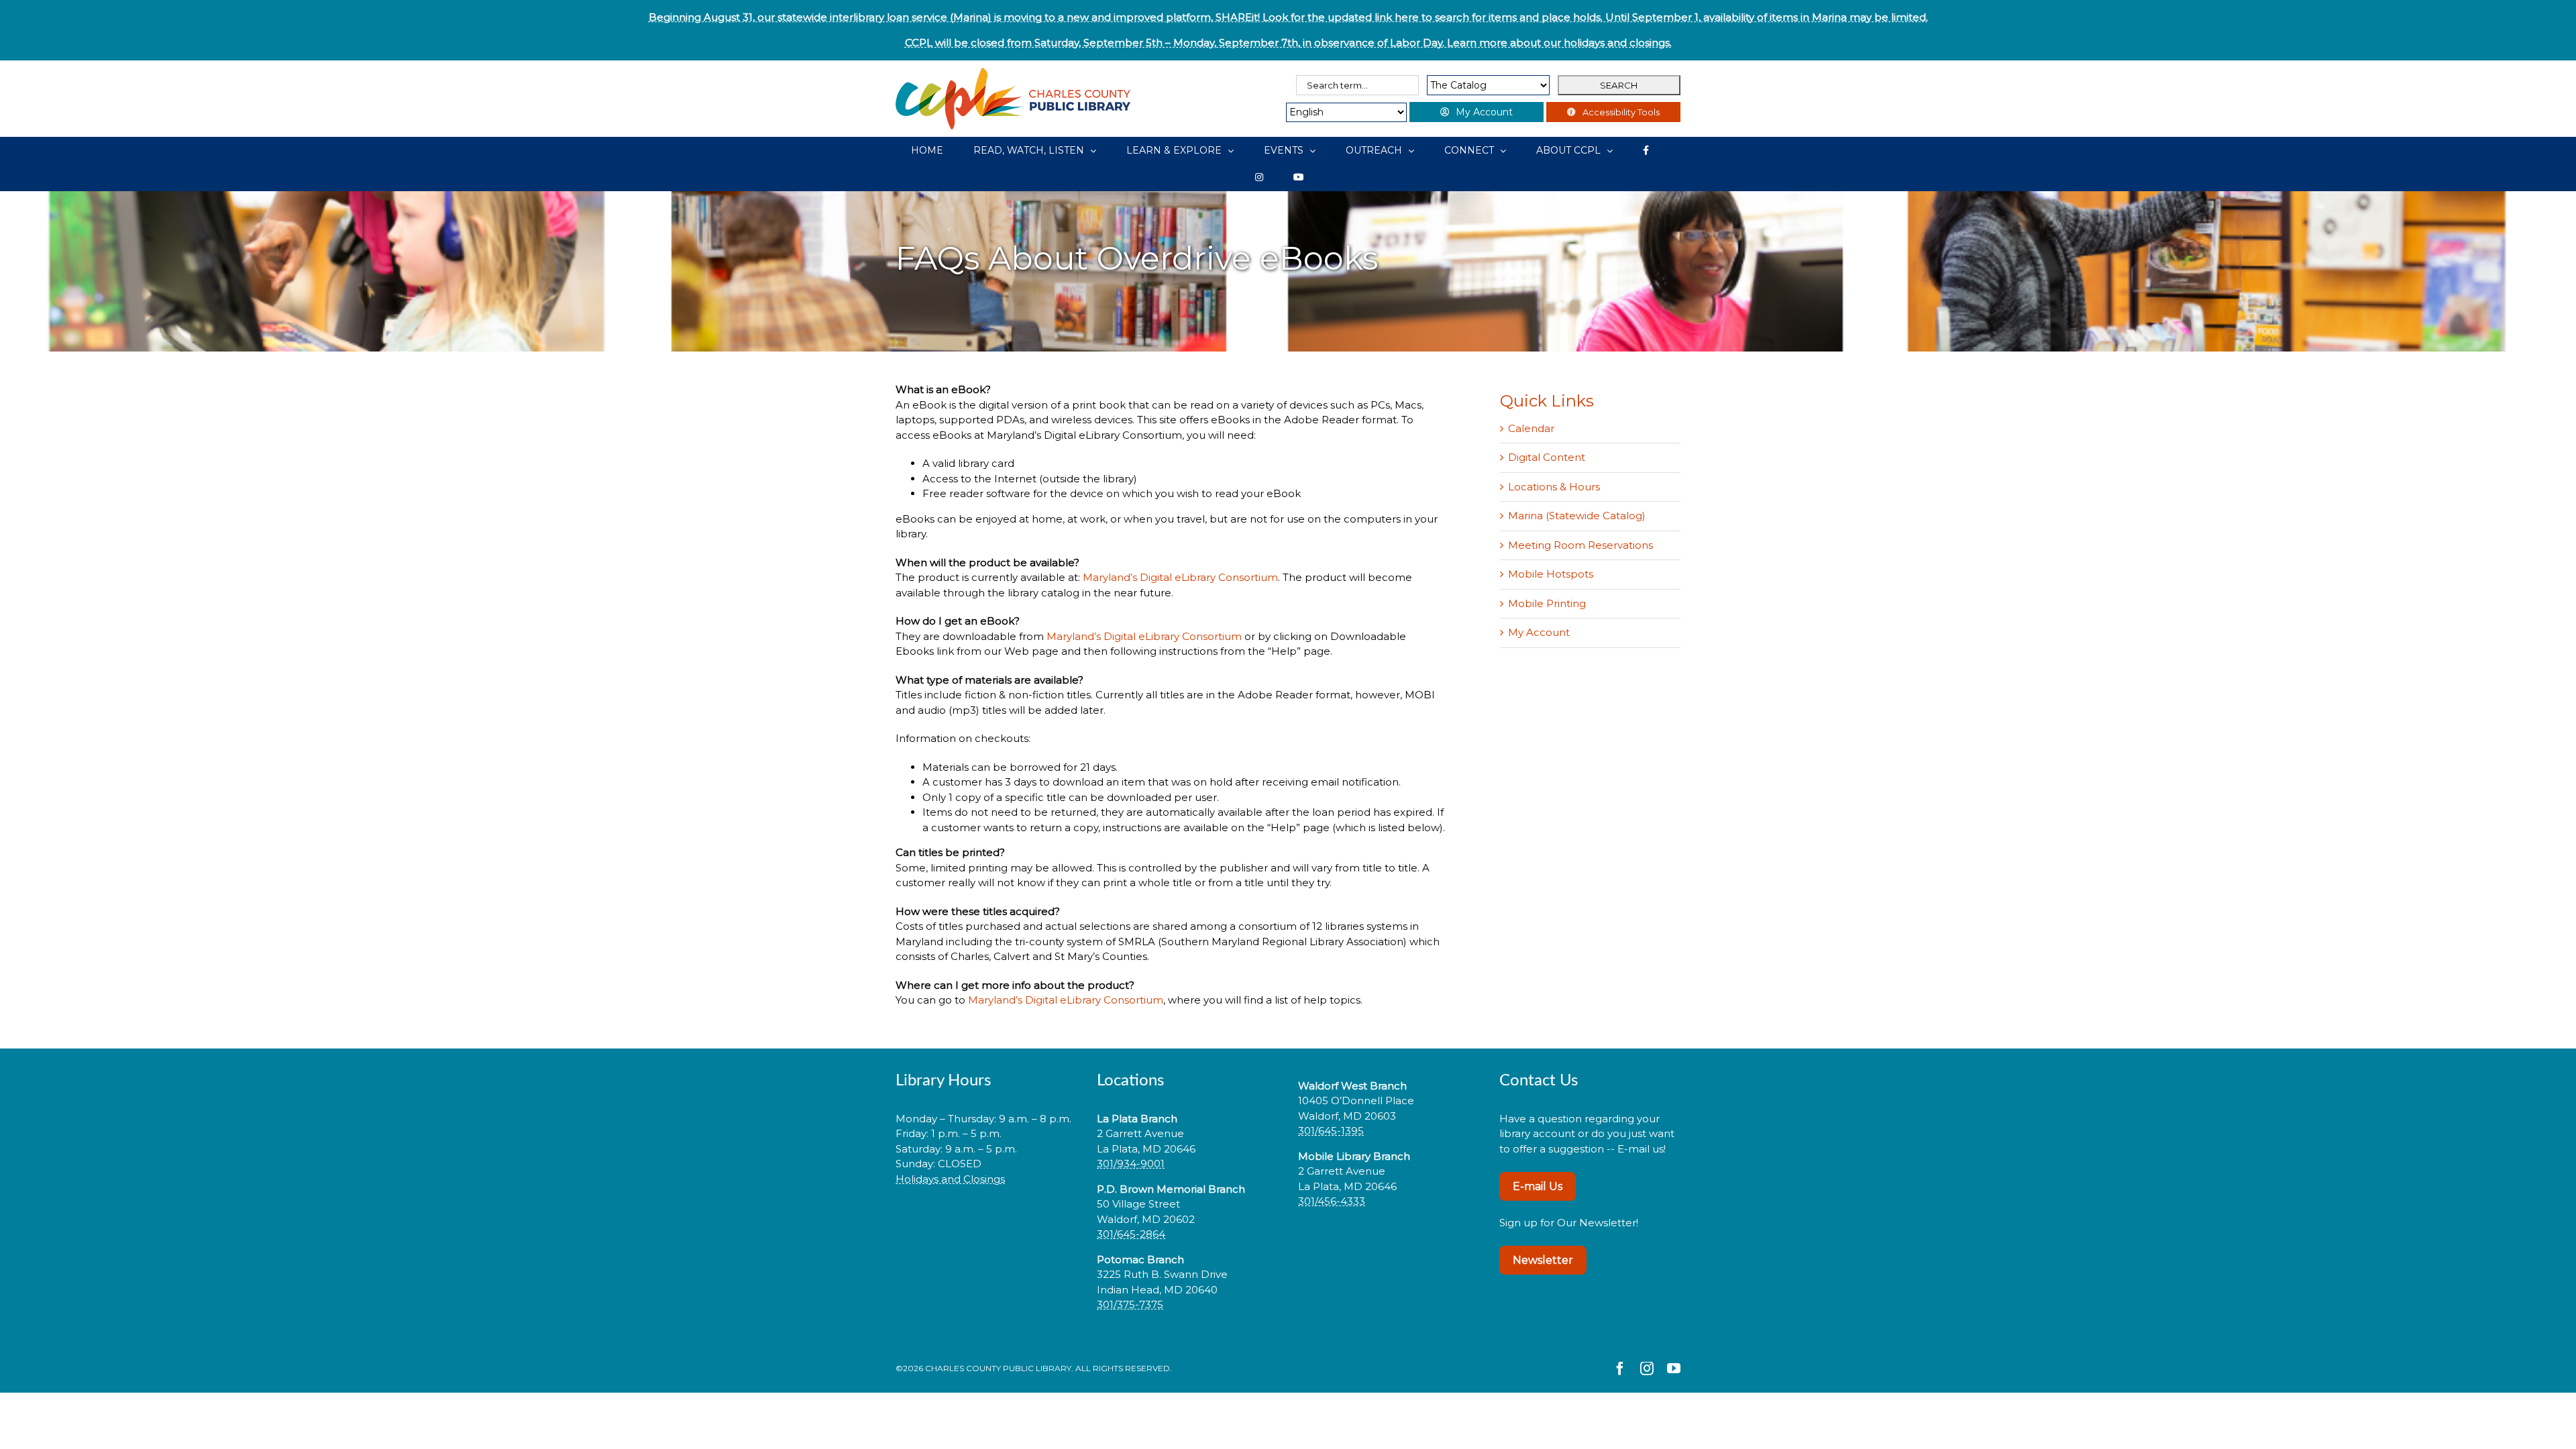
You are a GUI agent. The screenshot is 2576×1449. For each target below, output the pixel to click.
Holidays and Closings (950, 1179)
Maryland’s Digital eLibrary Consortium (1180, 577)
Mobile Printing (1547, 603)
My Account (1539, 632)
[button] (986, 1221)
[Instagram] (1259, 177)
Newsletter (1543, 1260)
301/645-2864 (1131, 1234)
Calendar (1531, 428)
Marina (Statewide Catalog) (1577, 516)
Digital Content (1547, 457)
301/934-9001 (1131, 1164)
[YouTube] (1299, 177)
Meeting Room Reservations (1580, 545)
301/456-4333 (1332, 1201)
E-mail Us (1538, 1186)
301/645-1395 (1331, 1131)
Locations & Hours (1554, 487)
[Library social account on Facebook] (1646, 150)
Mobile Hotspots (1551, 574)
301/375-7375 (1130, 1304)
